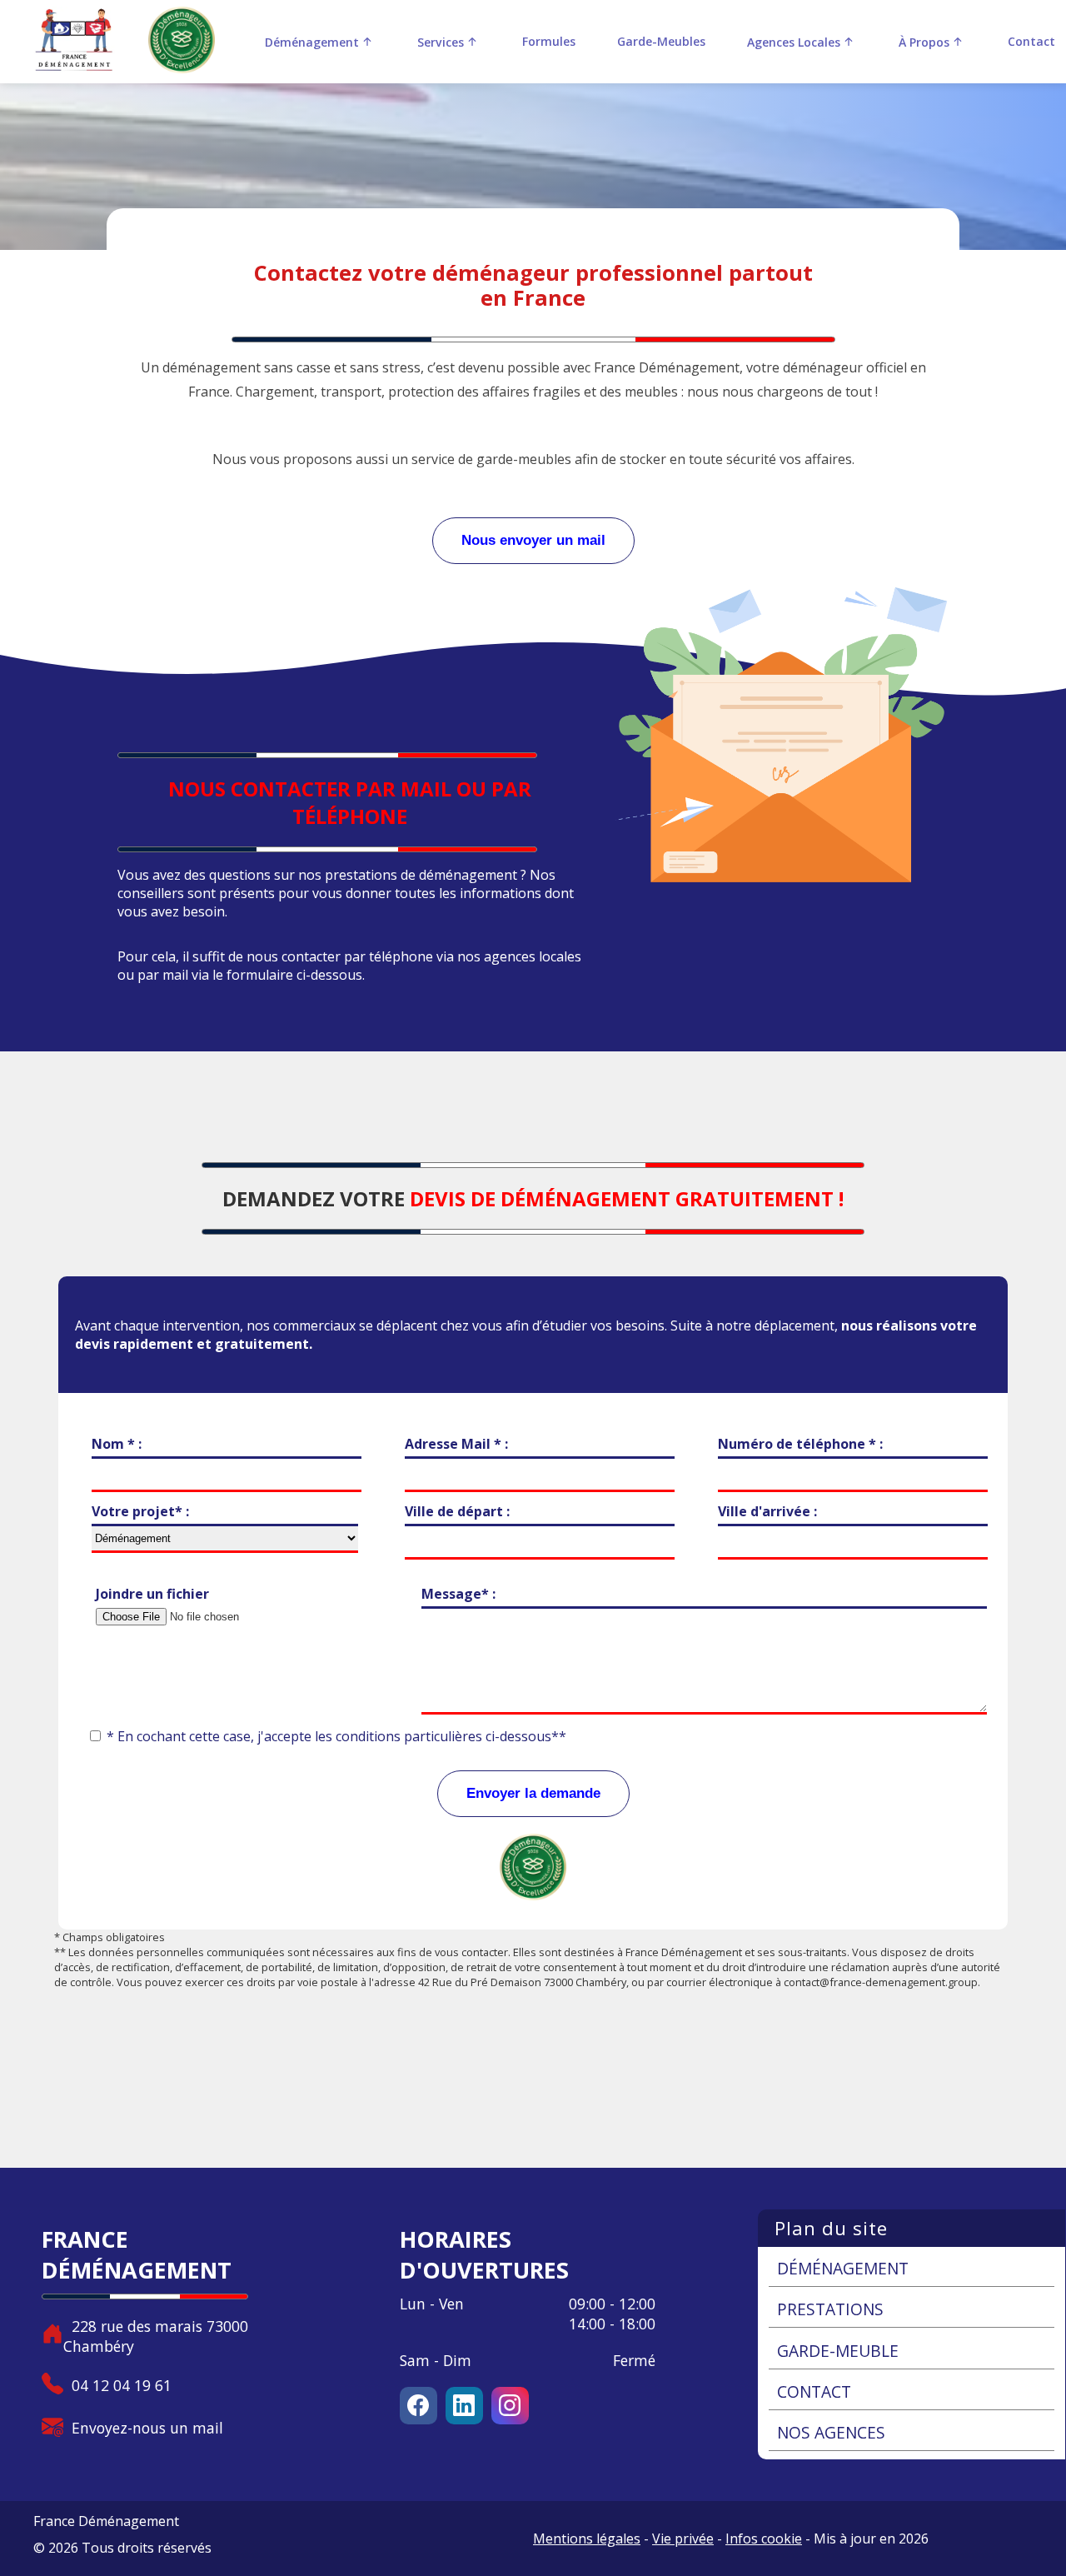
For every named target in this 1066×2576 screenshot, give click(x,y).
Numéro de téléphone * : (800, 1444)
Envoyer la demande (533, 1793)
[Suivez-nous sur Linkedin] (468, 2406)
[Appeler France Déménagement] (52, 2386)
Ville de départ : (457, 1511)
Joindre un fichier (152, 1594)
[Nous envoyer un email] (52, 2428)
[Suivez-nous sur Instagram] (510, 2406)
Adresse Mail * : (456, 1444)
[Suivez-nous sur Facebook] (423, 2406)
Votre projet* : (140, 1511)
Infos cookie (764, 2539)
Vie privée (683, 2539)
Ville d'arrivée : (767, 1511)
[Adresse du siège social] (52, 2336)
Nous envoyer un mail (533, 540)
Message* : (458, 1594)
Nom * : (117, 1444)
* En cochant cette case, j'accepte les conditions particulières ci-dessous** (336, 1736)
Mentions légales (587, 2539)
